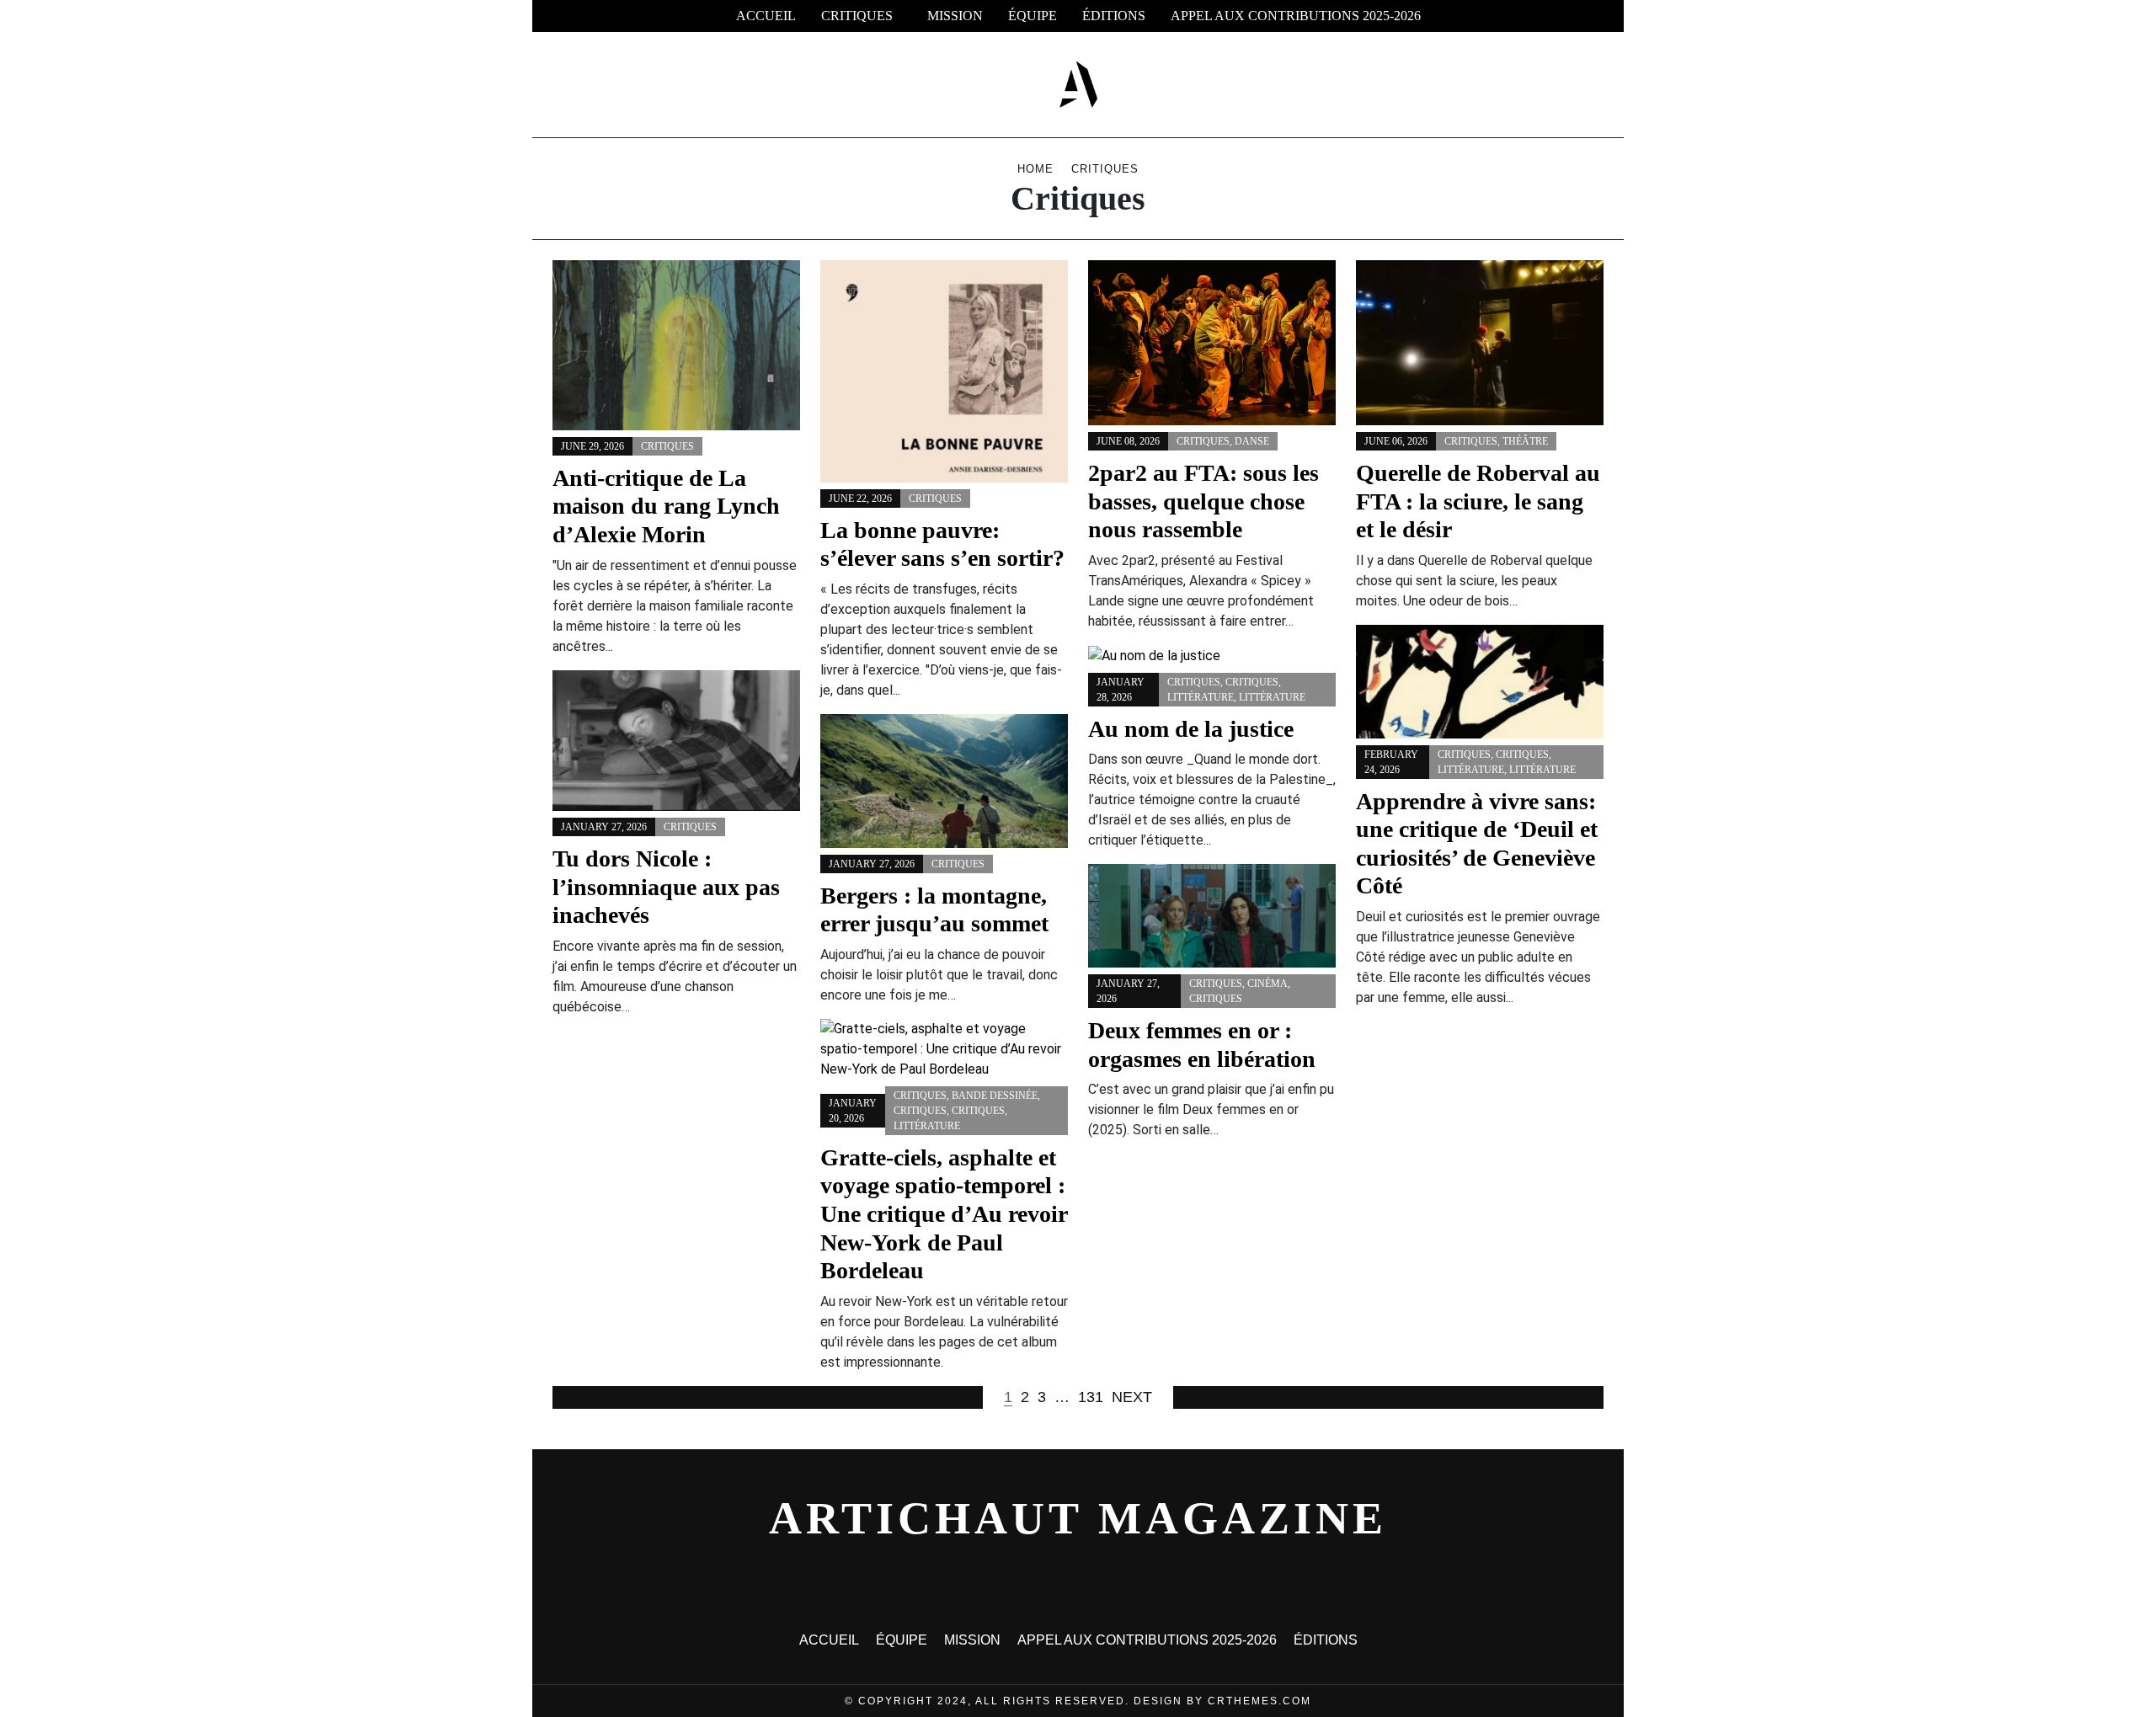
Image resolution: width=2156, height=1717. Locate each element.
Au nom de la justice (1191, 729)
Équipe (1033, 16)
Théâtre (1525, 441)
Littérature (1471, 770)
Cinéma (1267, 984)
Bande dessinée (995, 1096)
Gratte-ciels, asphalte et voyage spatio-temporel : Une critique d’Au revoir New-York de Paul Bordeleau (944, 1214)
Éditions (1114, 16)
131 (1091, 1397)
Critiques (857, 16)
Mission (955, 16)
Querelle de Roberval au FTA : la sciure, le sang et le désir (1478, 501)
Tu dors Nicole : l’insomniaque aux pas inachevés (666, 887)
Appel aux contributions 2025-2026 (1296, 16)
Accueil (766, 16)
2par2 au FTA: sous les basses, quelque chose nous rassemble (1203, 501)
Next (1132, 1397)
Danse (1252, 441)
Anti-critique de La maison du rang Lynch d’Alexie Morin (666, 506)
